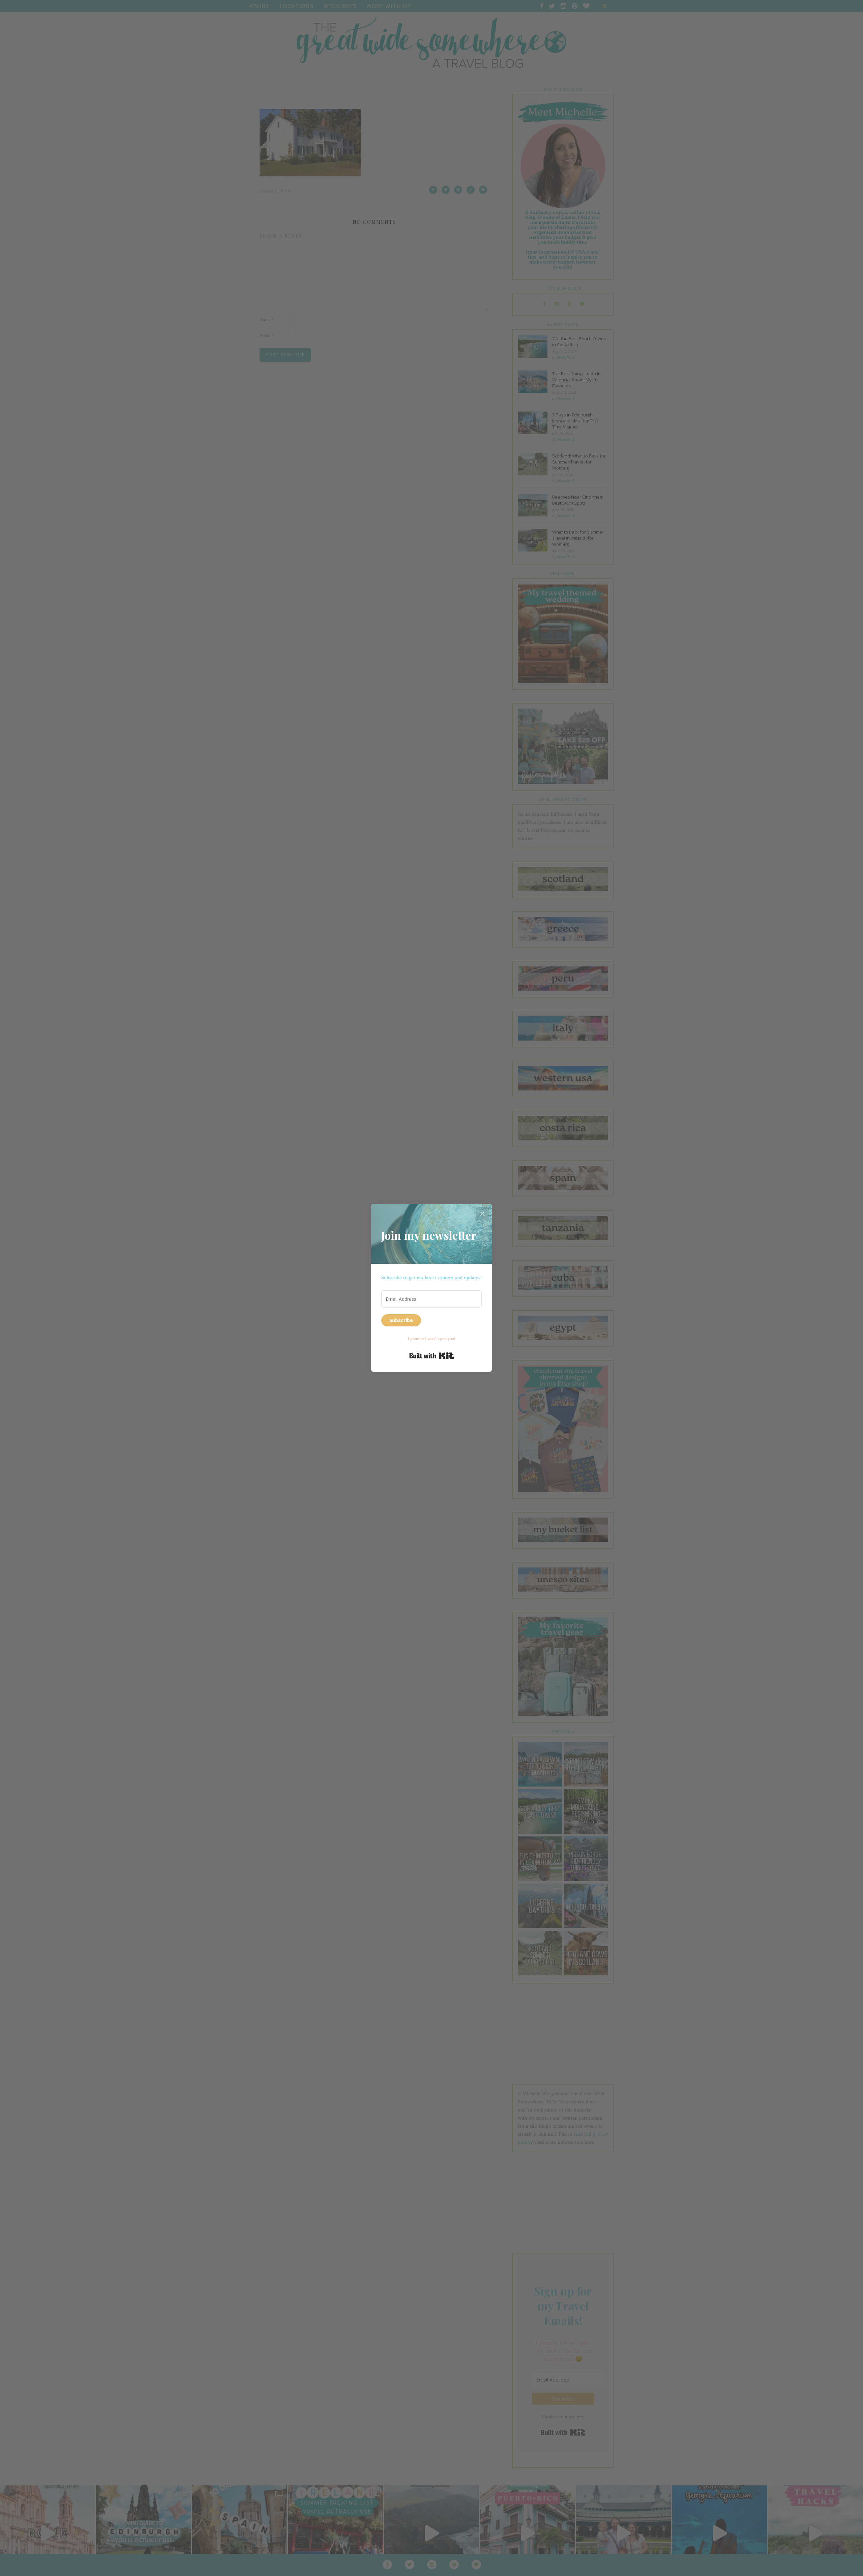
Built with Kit (432, 1356)
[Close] (482, 1214)
